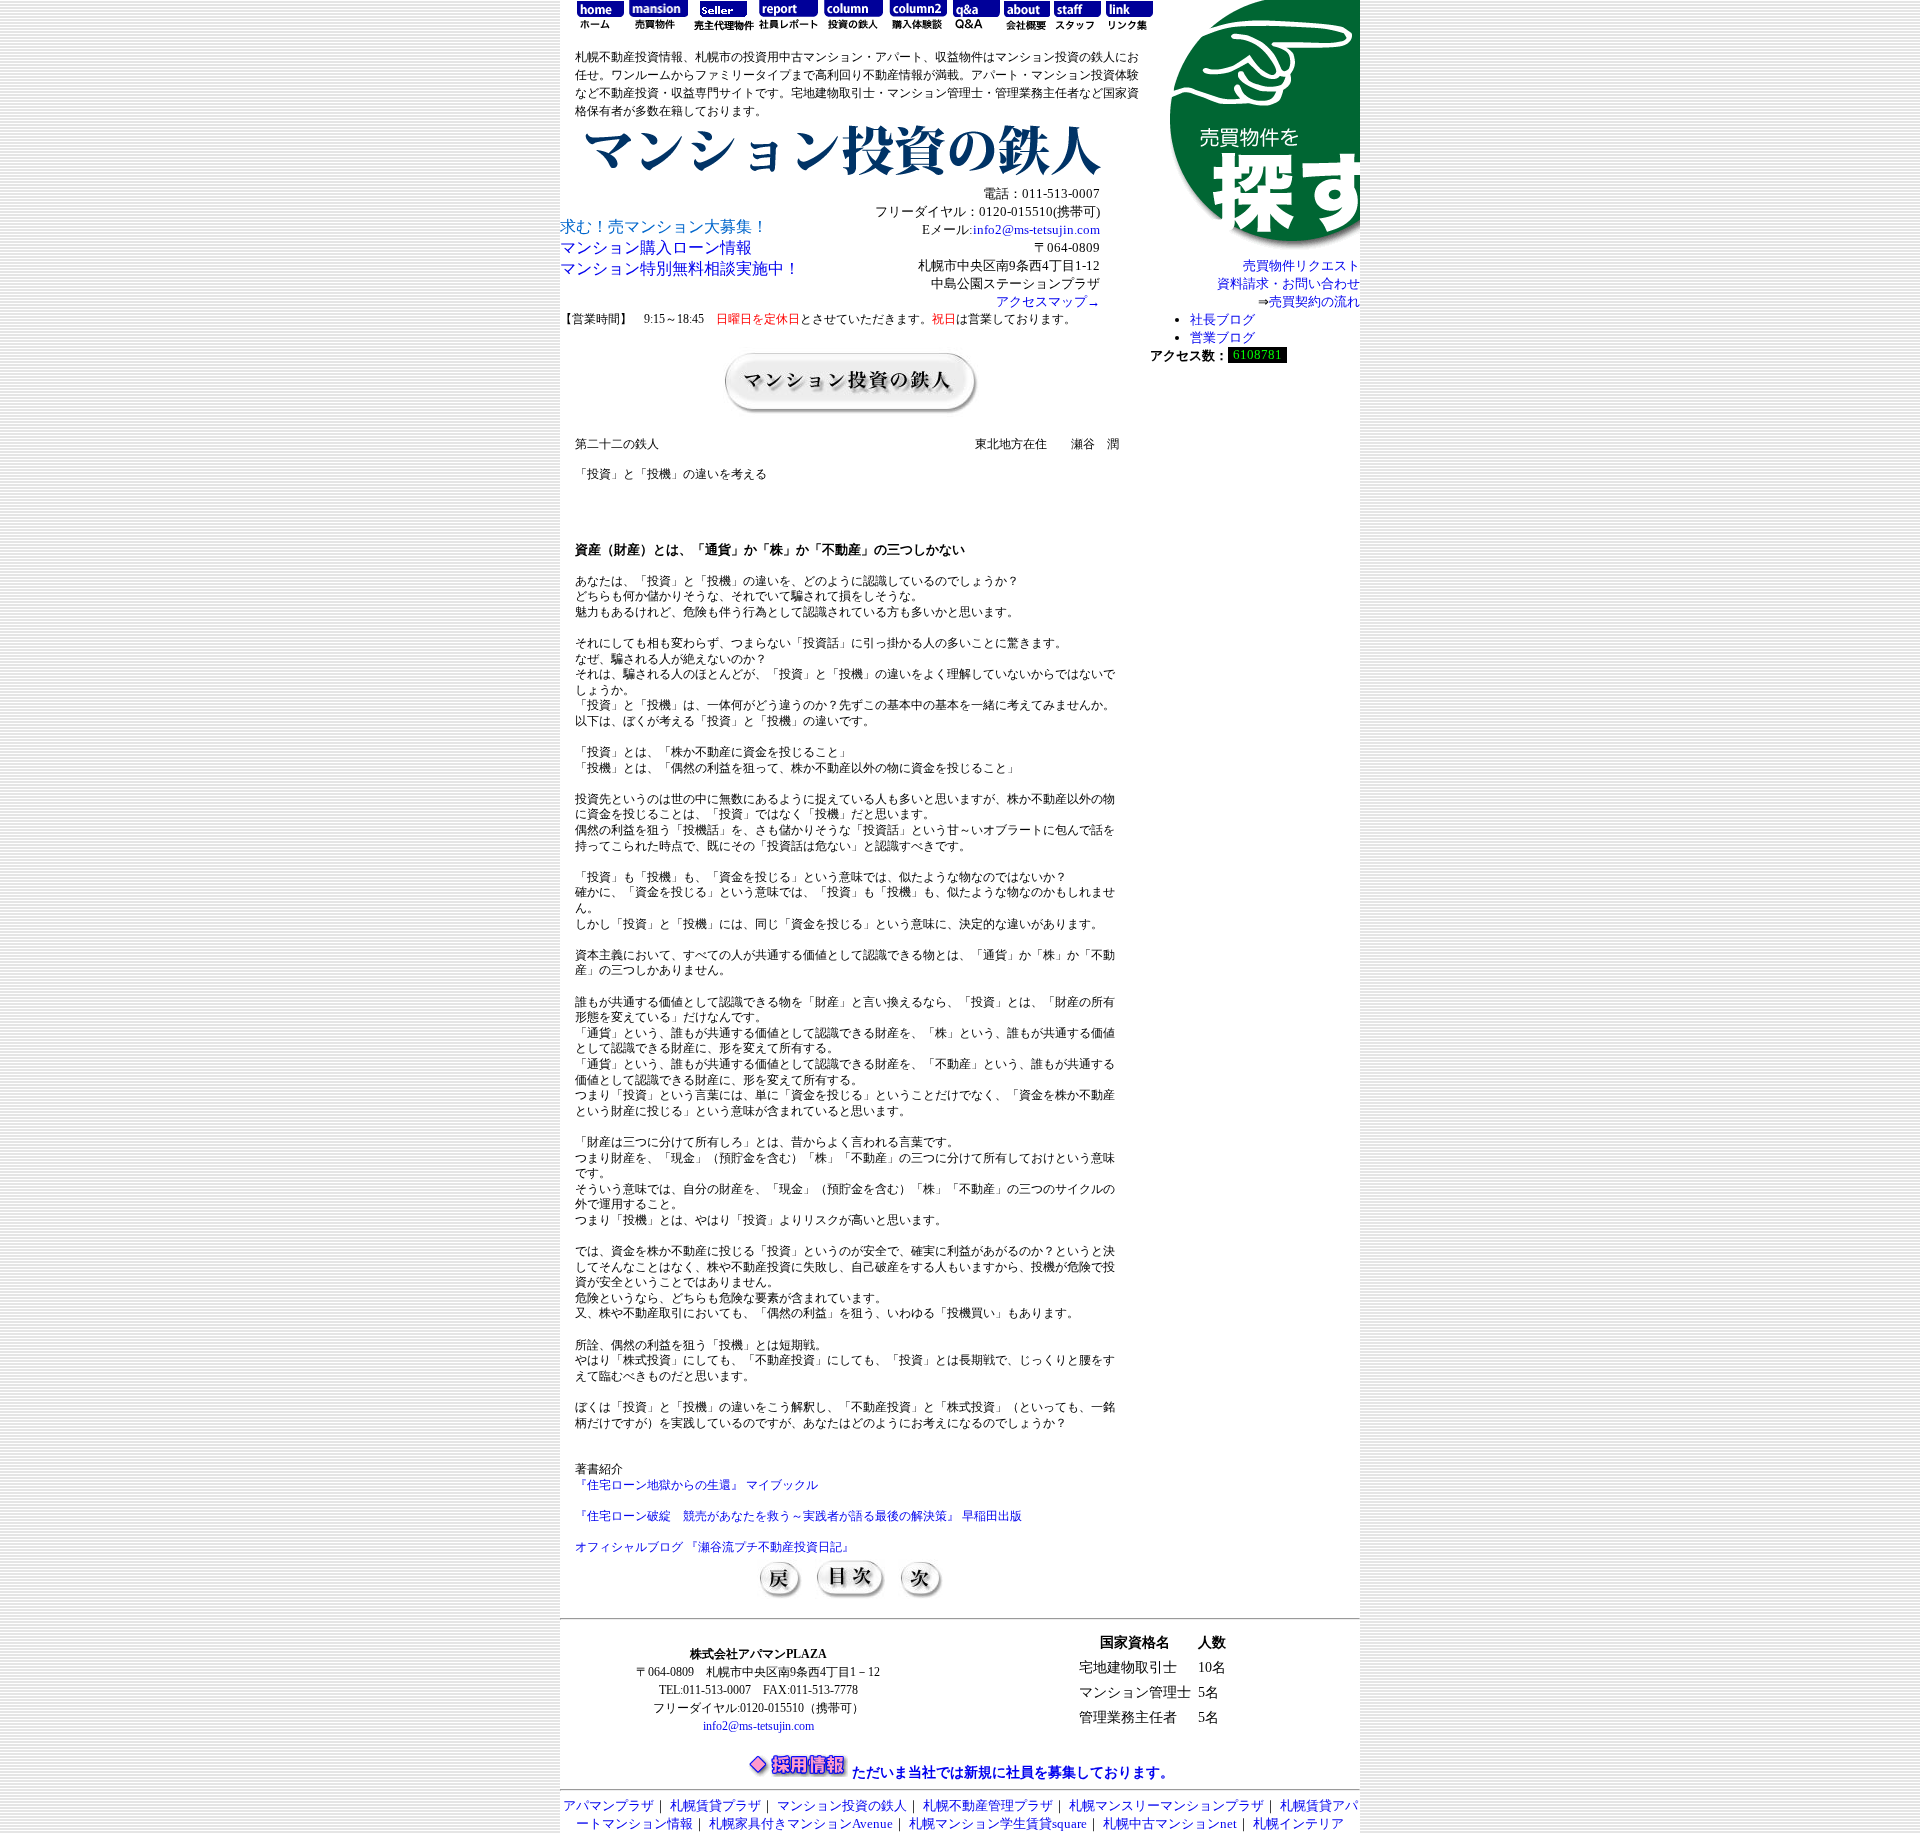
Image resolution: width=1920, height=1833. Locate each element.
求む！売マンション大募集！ (664, 226)
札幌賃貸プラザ (715, 1805)
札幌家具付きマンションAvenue (801, 1823)
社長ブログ (1222, 319)
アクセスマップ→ (1048, 301)
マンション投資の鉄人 (842, 1805)
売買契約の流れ (1314, 301)
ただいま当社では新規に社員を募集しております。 (1013, 1772)
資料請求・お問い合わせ (1288, 283)
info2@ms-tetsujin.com (1036, 229)
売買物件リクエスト (1301, 265)
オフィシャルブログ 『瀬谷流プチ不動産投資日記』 (714, 1547)
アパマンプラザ (608, 1805)
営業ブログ (1222, 337)
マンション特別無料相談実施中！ (680, 268)
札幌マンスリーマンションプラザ (1166, 1805)
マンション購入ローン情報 (656, 247)
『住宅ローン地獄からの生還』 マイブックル (696, 1485)
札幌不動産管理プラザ (988, 1805)
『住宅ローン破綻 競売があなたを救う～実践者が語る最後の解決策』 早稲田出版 (798, 1516)
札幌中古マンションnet (1170, 1823)
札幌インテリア (1298, 1823)
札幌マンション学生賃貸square (998, 1823)
